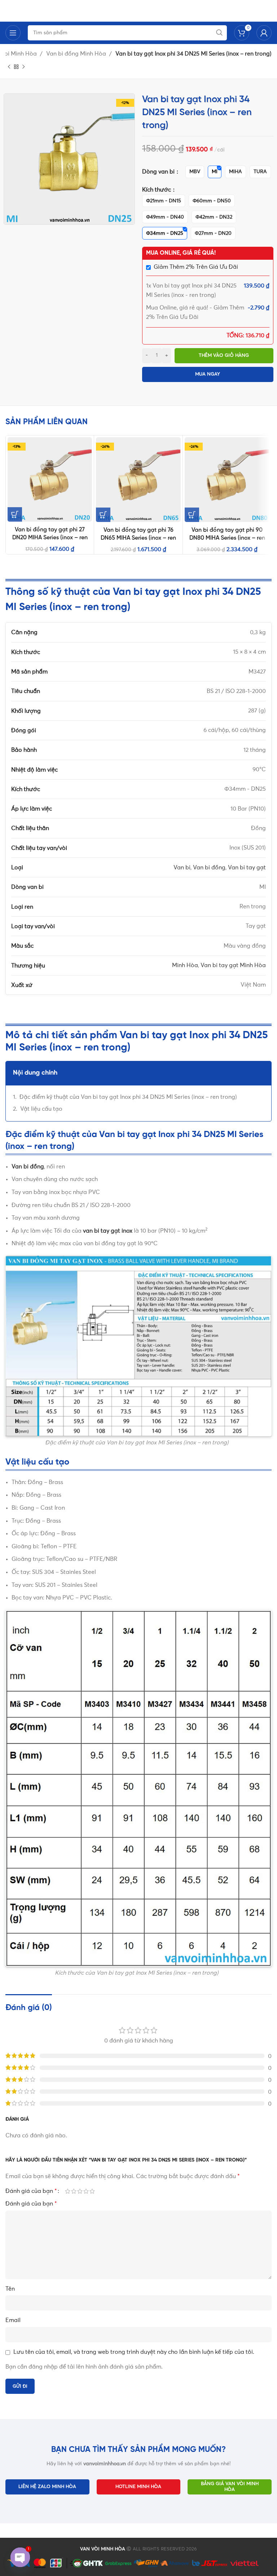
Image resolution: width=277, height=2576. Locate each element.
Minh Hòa (185, 965)
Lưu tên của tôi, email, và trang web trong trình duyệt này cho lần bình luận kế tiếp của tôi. (134, 2352)
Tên (10, 2289)
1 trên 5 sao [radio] (68, 2191)
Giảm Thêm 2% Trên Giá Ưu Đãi (196, 267)
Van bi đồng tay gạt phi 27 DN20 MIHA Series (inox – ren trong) (50, 538)
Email (13, 2320)
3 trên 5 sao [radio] (80, 2191)
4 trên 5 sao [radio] (86, 2191)
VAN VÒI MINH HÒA (103, 2549)
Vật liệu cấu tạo (41, 1109)
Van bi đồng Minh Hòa (77, 54)
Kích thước (157, 190)
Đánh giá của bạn (31, 2191)
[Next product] (23, 67)
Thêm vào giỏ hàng (224, 356)
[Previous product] (9, 67)
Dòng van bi (159, 172)
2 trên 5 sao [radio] (74, 2191)
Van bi (182, 868)
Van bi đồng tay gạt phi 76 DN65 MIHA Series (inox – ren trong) (138, 538)
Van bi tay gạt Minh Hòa (233, 965)
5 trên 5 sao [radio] (92, 2191)
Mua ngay (208, 374)
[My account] (264, 33)
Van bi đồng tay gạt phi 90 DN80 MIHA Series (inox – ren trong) (227, 538)
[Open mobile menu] (13, 33)
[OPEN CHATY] (20, 2557)
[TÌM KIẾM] (219, 33)
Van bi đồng (209, 868)
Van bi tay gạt (247, 868)
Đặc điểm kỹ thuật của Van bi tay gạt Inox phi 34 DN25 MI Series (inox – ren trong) (128, 1097)
